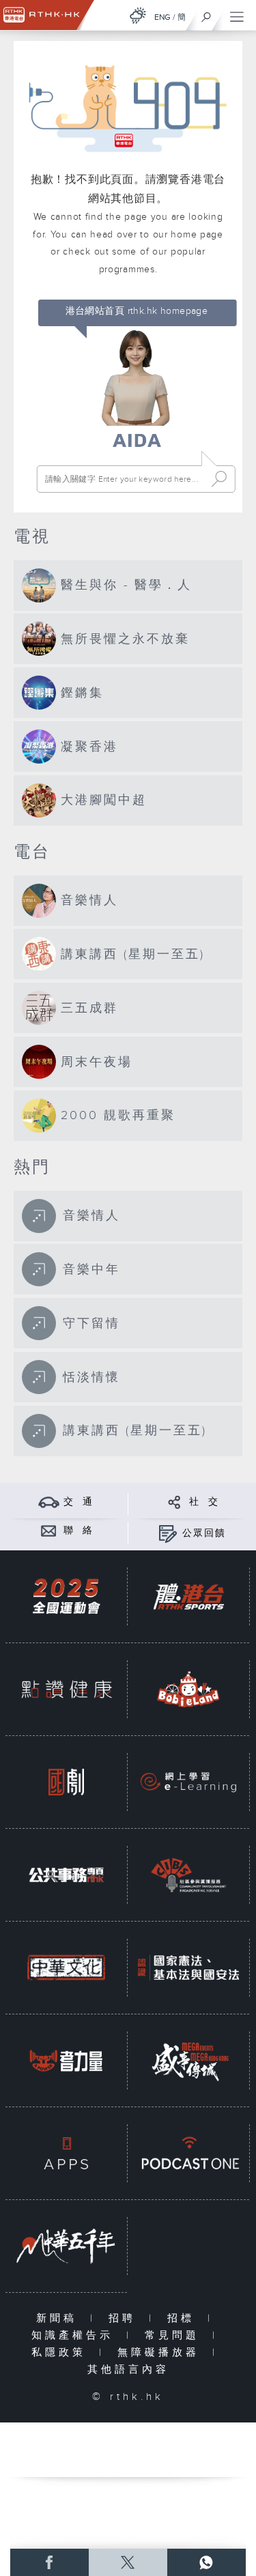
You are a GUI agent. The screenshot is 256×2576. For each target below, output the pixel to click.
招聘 (125, 2318)
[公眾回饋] (168, 1533)
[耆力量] (66, 2060)
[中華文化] (66, 1968)
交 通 (79, 1502)
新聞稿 (60, 2318)
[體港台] (188, 1596)
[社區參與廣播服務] (188, 1875)
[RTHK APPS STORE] (66, 2153)
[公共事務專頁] (66, 1875)
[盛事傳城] (188, 2060)
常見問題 (175, 2335)
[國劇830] (66, 1782)
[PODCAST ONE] (188, 2153)
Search (219, 479)
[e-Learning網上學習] (188, 1782)
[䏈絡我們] (49, 1530)
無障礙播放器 (161, 2353)
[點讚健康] (66, 1689)
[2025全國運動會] (66, 1596)
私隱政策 (62, 2353)
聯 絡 (79, 1531)
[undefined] (138, 15)
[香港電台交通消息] (49, 1502)
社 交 (204, 1502)
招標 (184, 2318)
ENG (162, 17)
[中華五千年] (66, 2246)
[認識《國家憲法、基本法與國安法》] (188, 1968)
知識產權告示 (75, 2335)
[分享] (174, 1502)
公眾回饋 (204, 1533)
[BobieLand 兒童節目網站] (188, 1689)
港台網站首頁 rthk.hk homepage (137, 311)
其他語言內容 (128, 2370)
